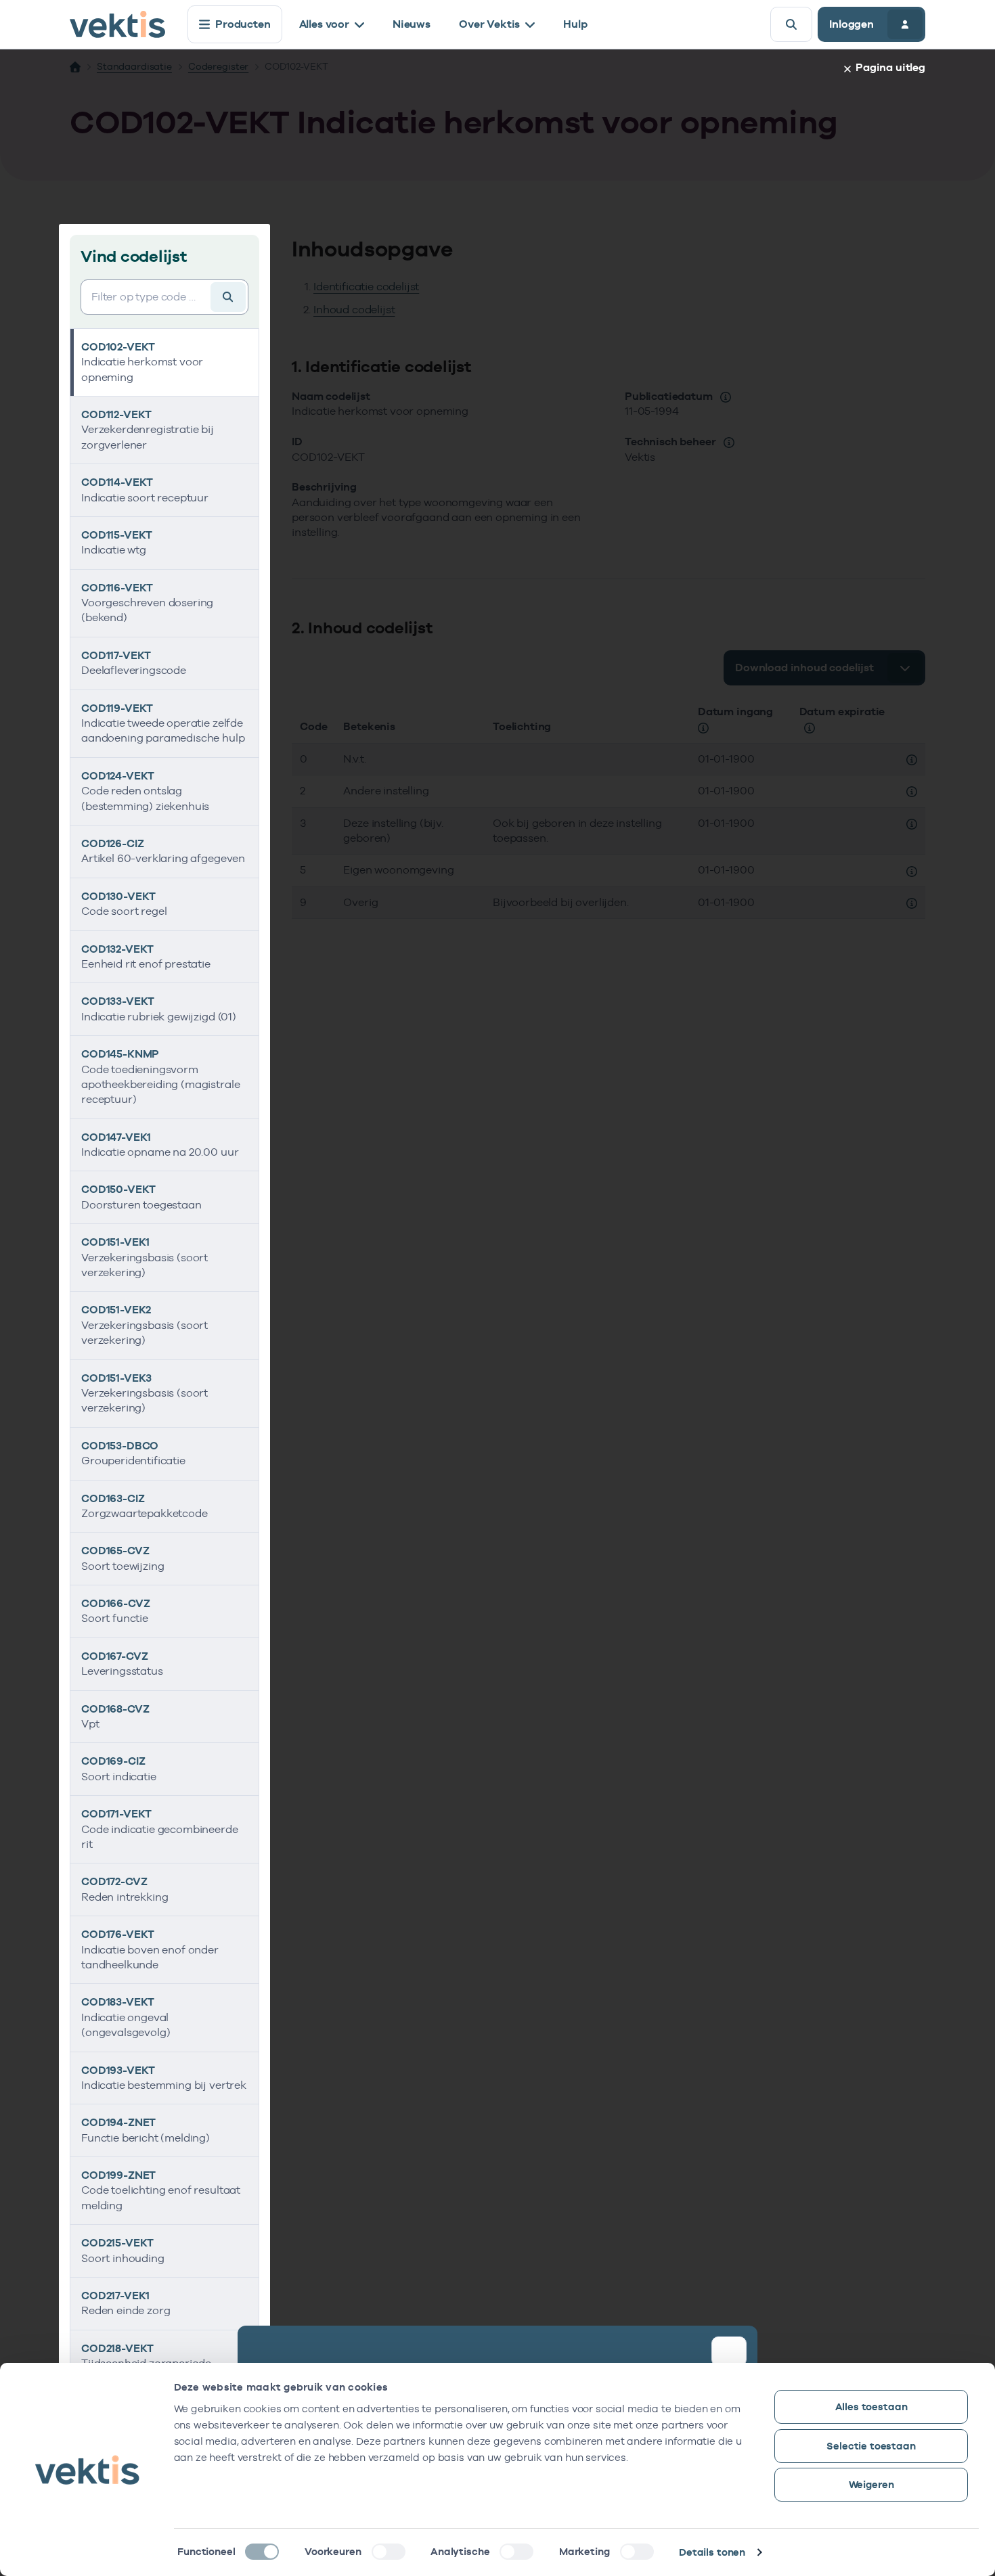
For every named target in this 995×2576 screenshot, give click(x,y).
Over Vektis (489, 24)
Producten (243, 24)
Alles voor (324, 24)
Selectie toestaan (871, 2446)
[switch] (389, 2552)
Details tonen (712, 2552)
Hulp (575, 24)
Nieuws (412, 24)
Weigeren (871, 2484)
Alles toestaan (871, 2406)
